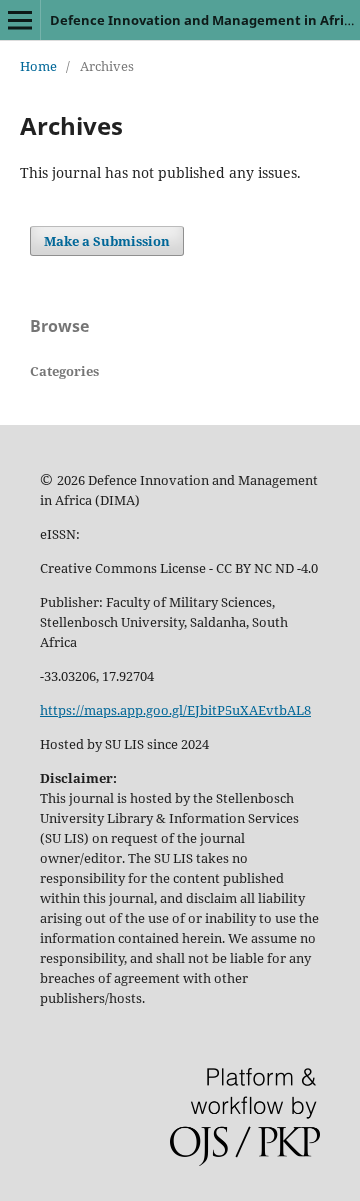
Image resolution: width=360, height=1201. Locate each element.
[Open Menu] (20, 20)
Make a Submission (107, 241)
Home (38, 66)
